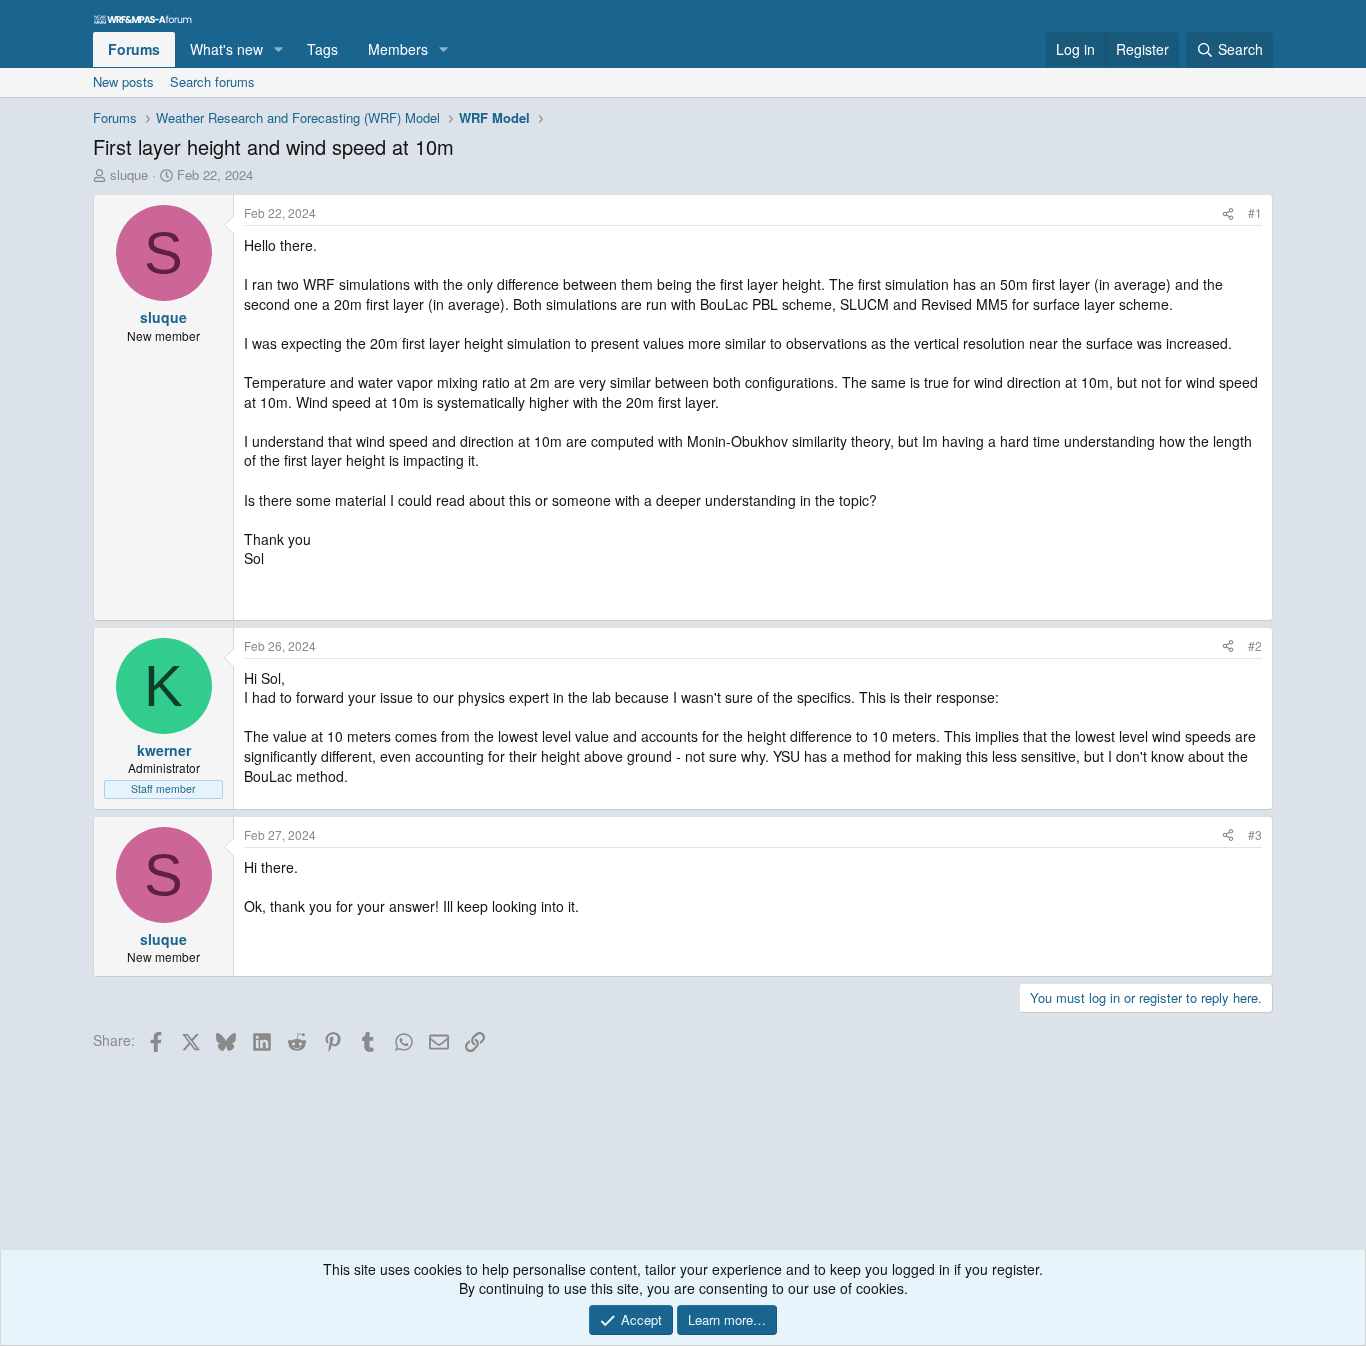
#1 (1255, 212)
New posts (123, 81)
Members (398, 49)
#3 (1255, 834)
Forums (134, 49)
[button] (278, 50)
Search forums (212, 81)
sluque (129, 174)
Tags (322, 49)
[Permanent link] (252, 589)
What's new (226, 49)
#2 (1255, 645)
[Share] (1228, 213)
